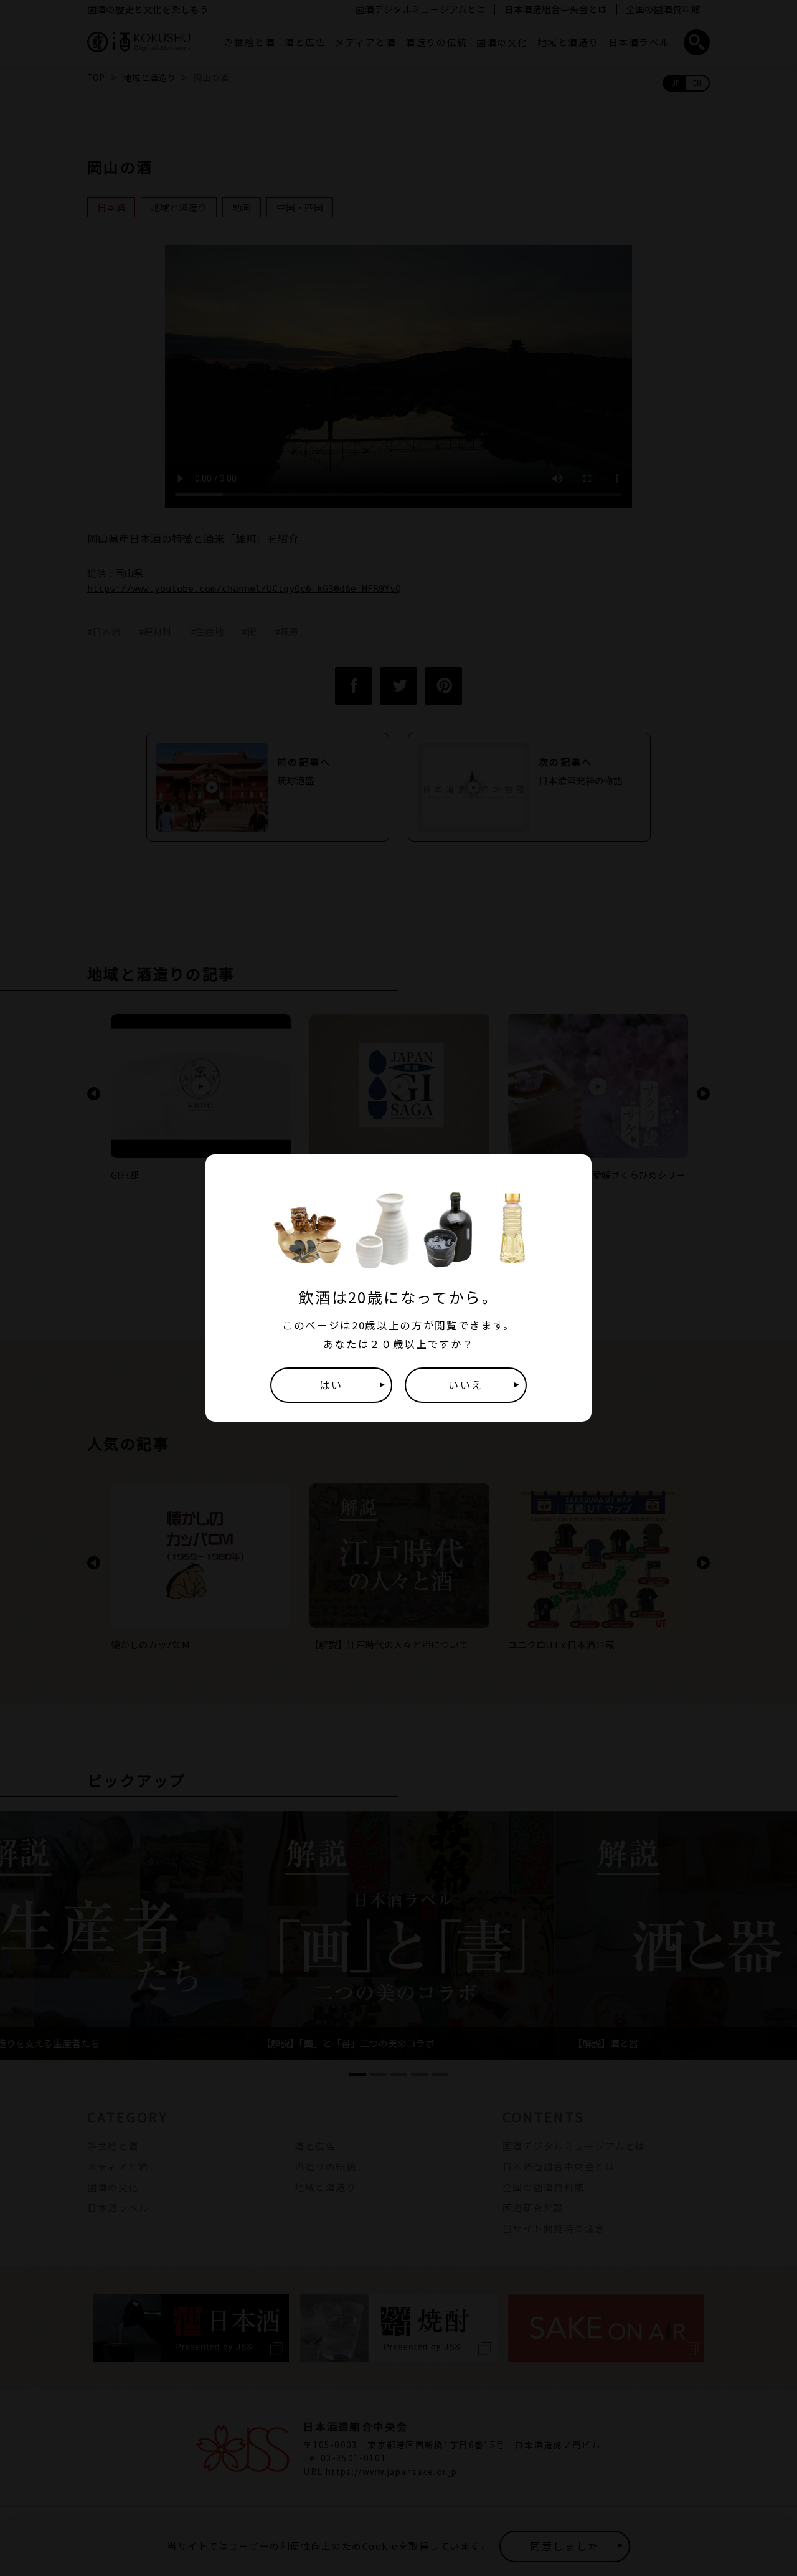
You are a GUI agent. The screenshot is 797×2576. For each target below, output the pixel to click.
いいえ (466, 1385)
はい (331, 1385)
